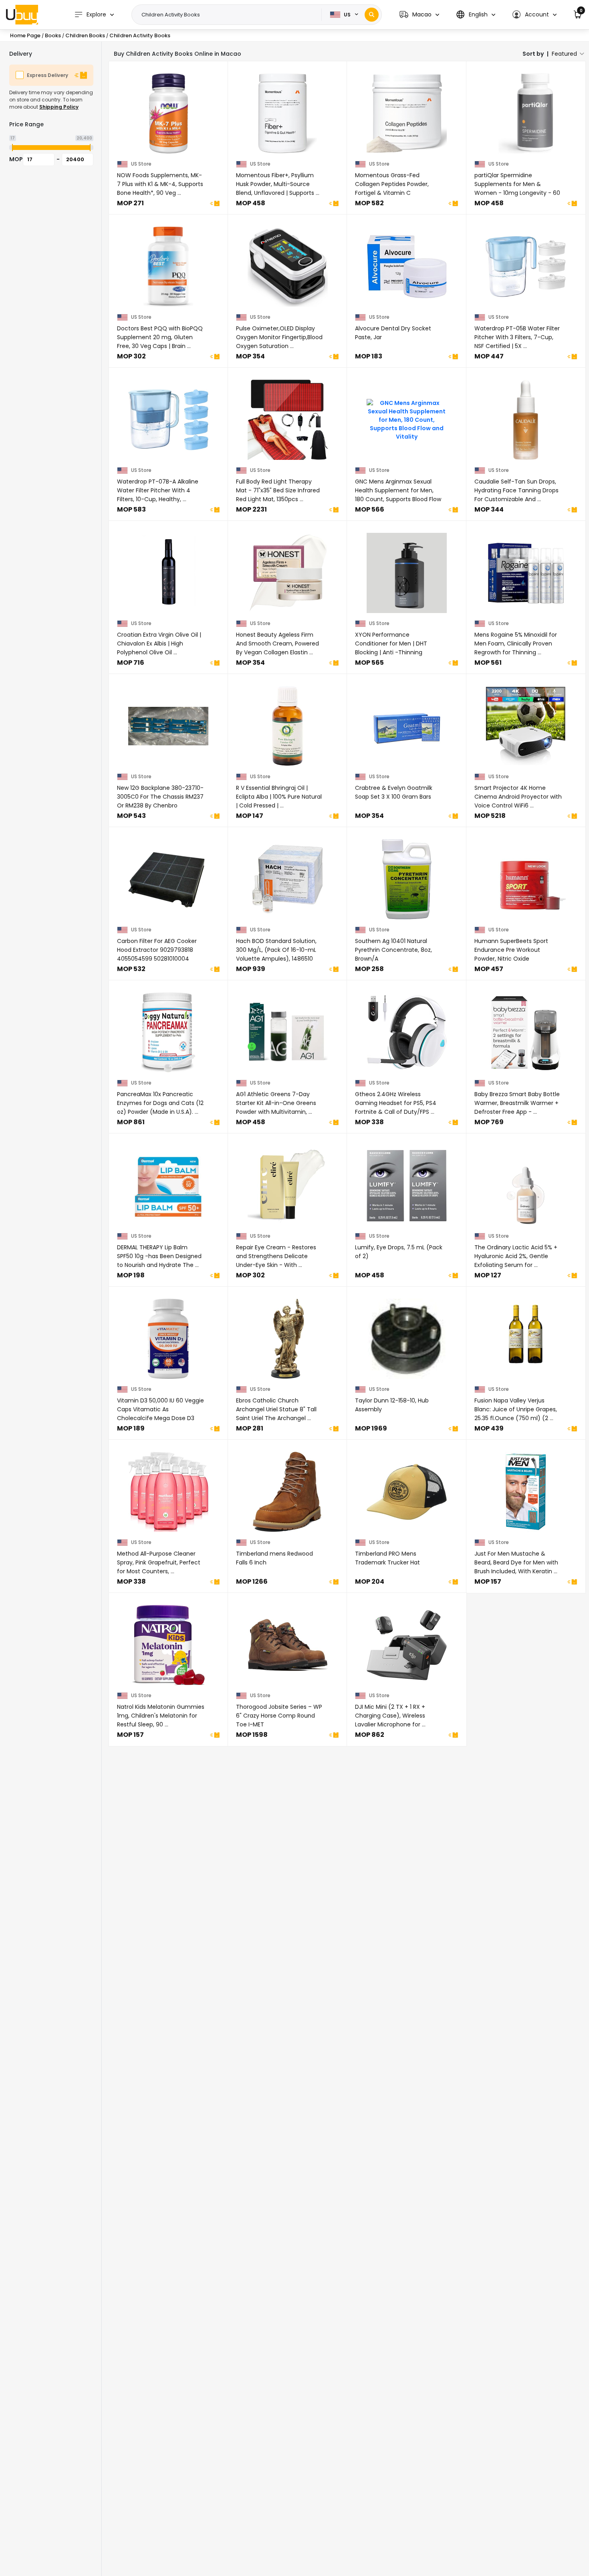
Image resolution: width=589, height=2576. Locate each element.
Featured (564, 54)
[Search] (372, 15)
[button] (419, 15)
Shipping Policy (59, 107)
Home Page (25, 35)
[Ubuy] (22, 14)
